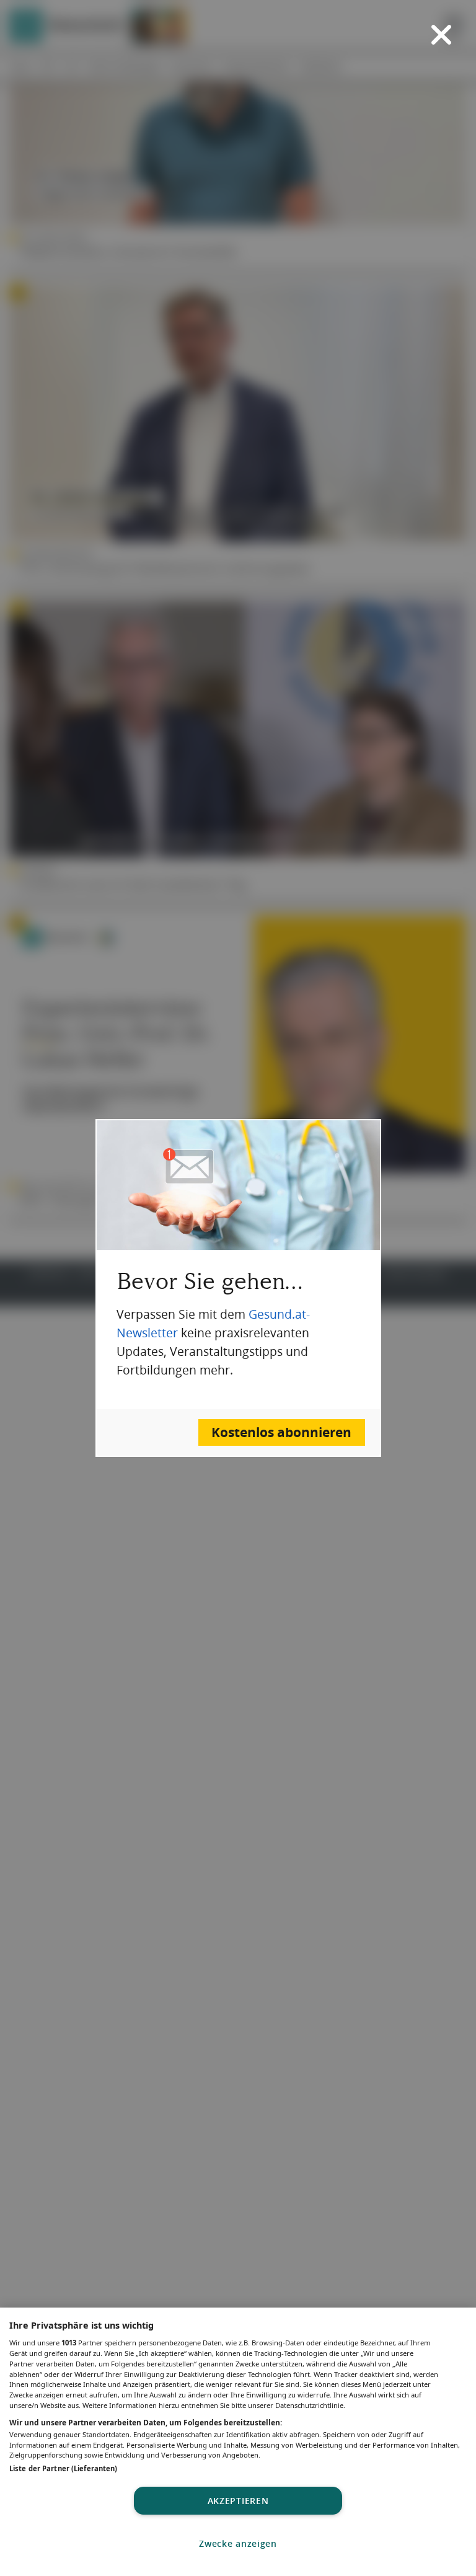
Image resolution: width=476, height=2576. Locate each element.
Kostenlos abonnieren (281, 1432)
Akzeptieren (238, 2501)
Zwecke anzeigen (238, 2543)
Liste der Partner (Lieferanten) (63, 2468)
